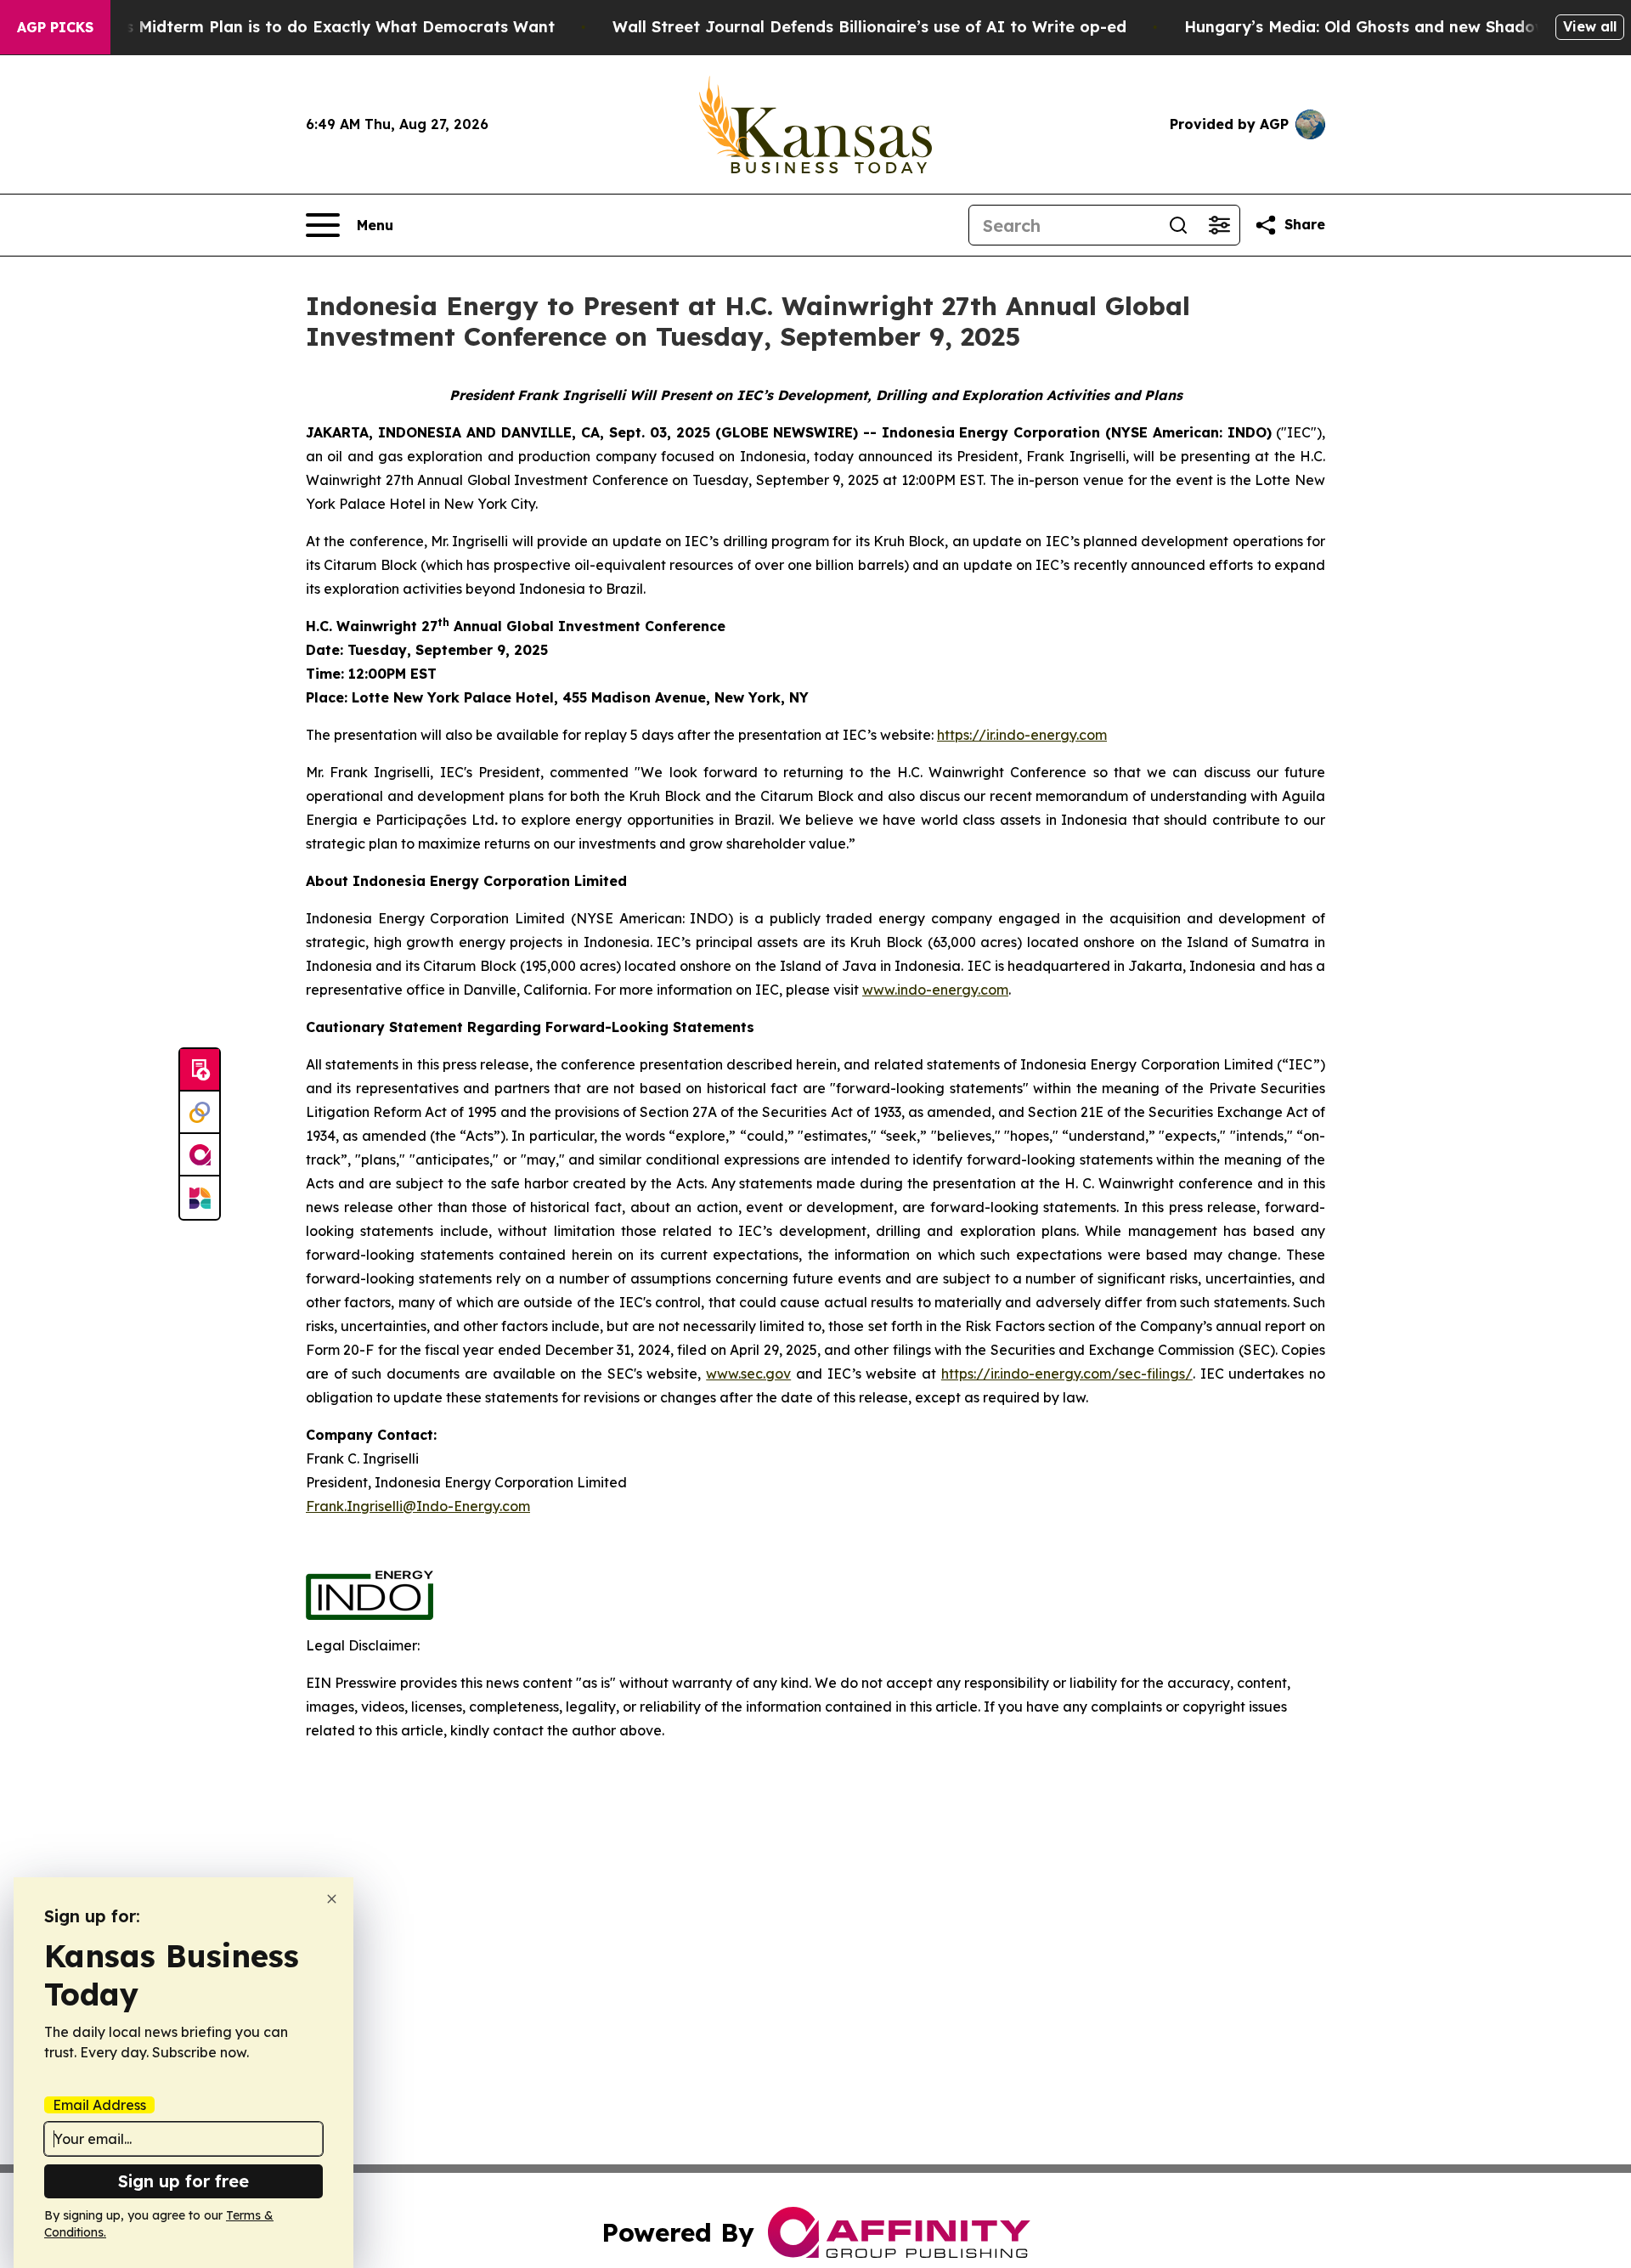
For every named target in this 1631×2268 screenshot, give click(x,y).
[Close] (332, 1899)
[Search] (1178, 225)
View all (1590, 26)
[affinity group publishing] (200, 1155)
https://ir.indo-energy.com (1022, 735)
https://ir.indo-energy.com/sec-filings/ (1067, 1374)
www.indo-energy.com (935, 990)
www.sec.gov (748, 1374)
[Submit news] (200, 1070)
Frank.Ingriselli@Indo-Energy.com (418, 1506)
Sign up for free (183, 2181)
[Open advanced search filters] (1219, 225)
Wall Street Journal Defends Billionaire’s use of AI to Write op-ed (869, 27)
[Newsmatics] (200, 1198)
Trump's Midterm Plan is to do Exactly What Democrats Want (313, 27)
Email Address (99, 2105)
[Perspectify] (200, 1113)
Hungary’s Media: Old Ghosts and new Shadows (1370, 27)
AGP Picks (55, 27)
